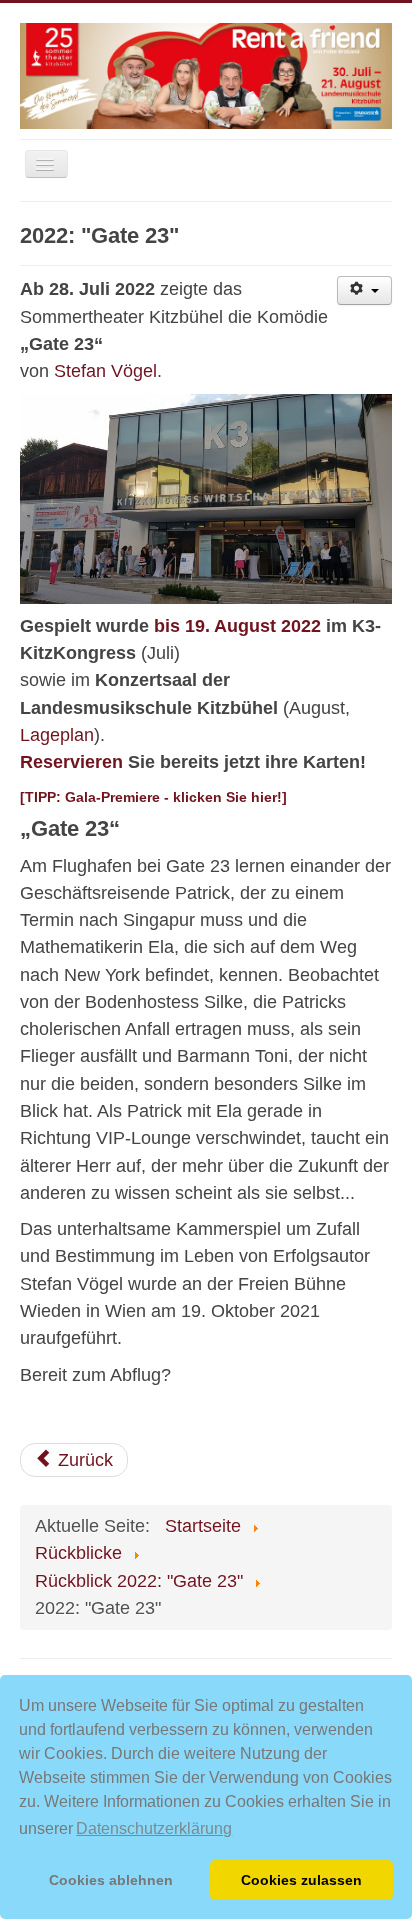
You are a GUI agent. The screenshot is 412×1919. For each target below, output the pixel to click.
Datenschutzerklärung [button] (154, 1828)
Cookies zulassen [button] (301, 1880)
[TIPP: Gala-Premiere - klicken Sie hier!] (153, 797)
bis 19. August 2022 (237, 626)
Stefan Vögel (105, 371)
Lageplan (57, 735)
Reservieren (71, 762)
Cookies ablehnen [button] (111, 1880)
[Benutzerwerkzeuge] (364, 290)
